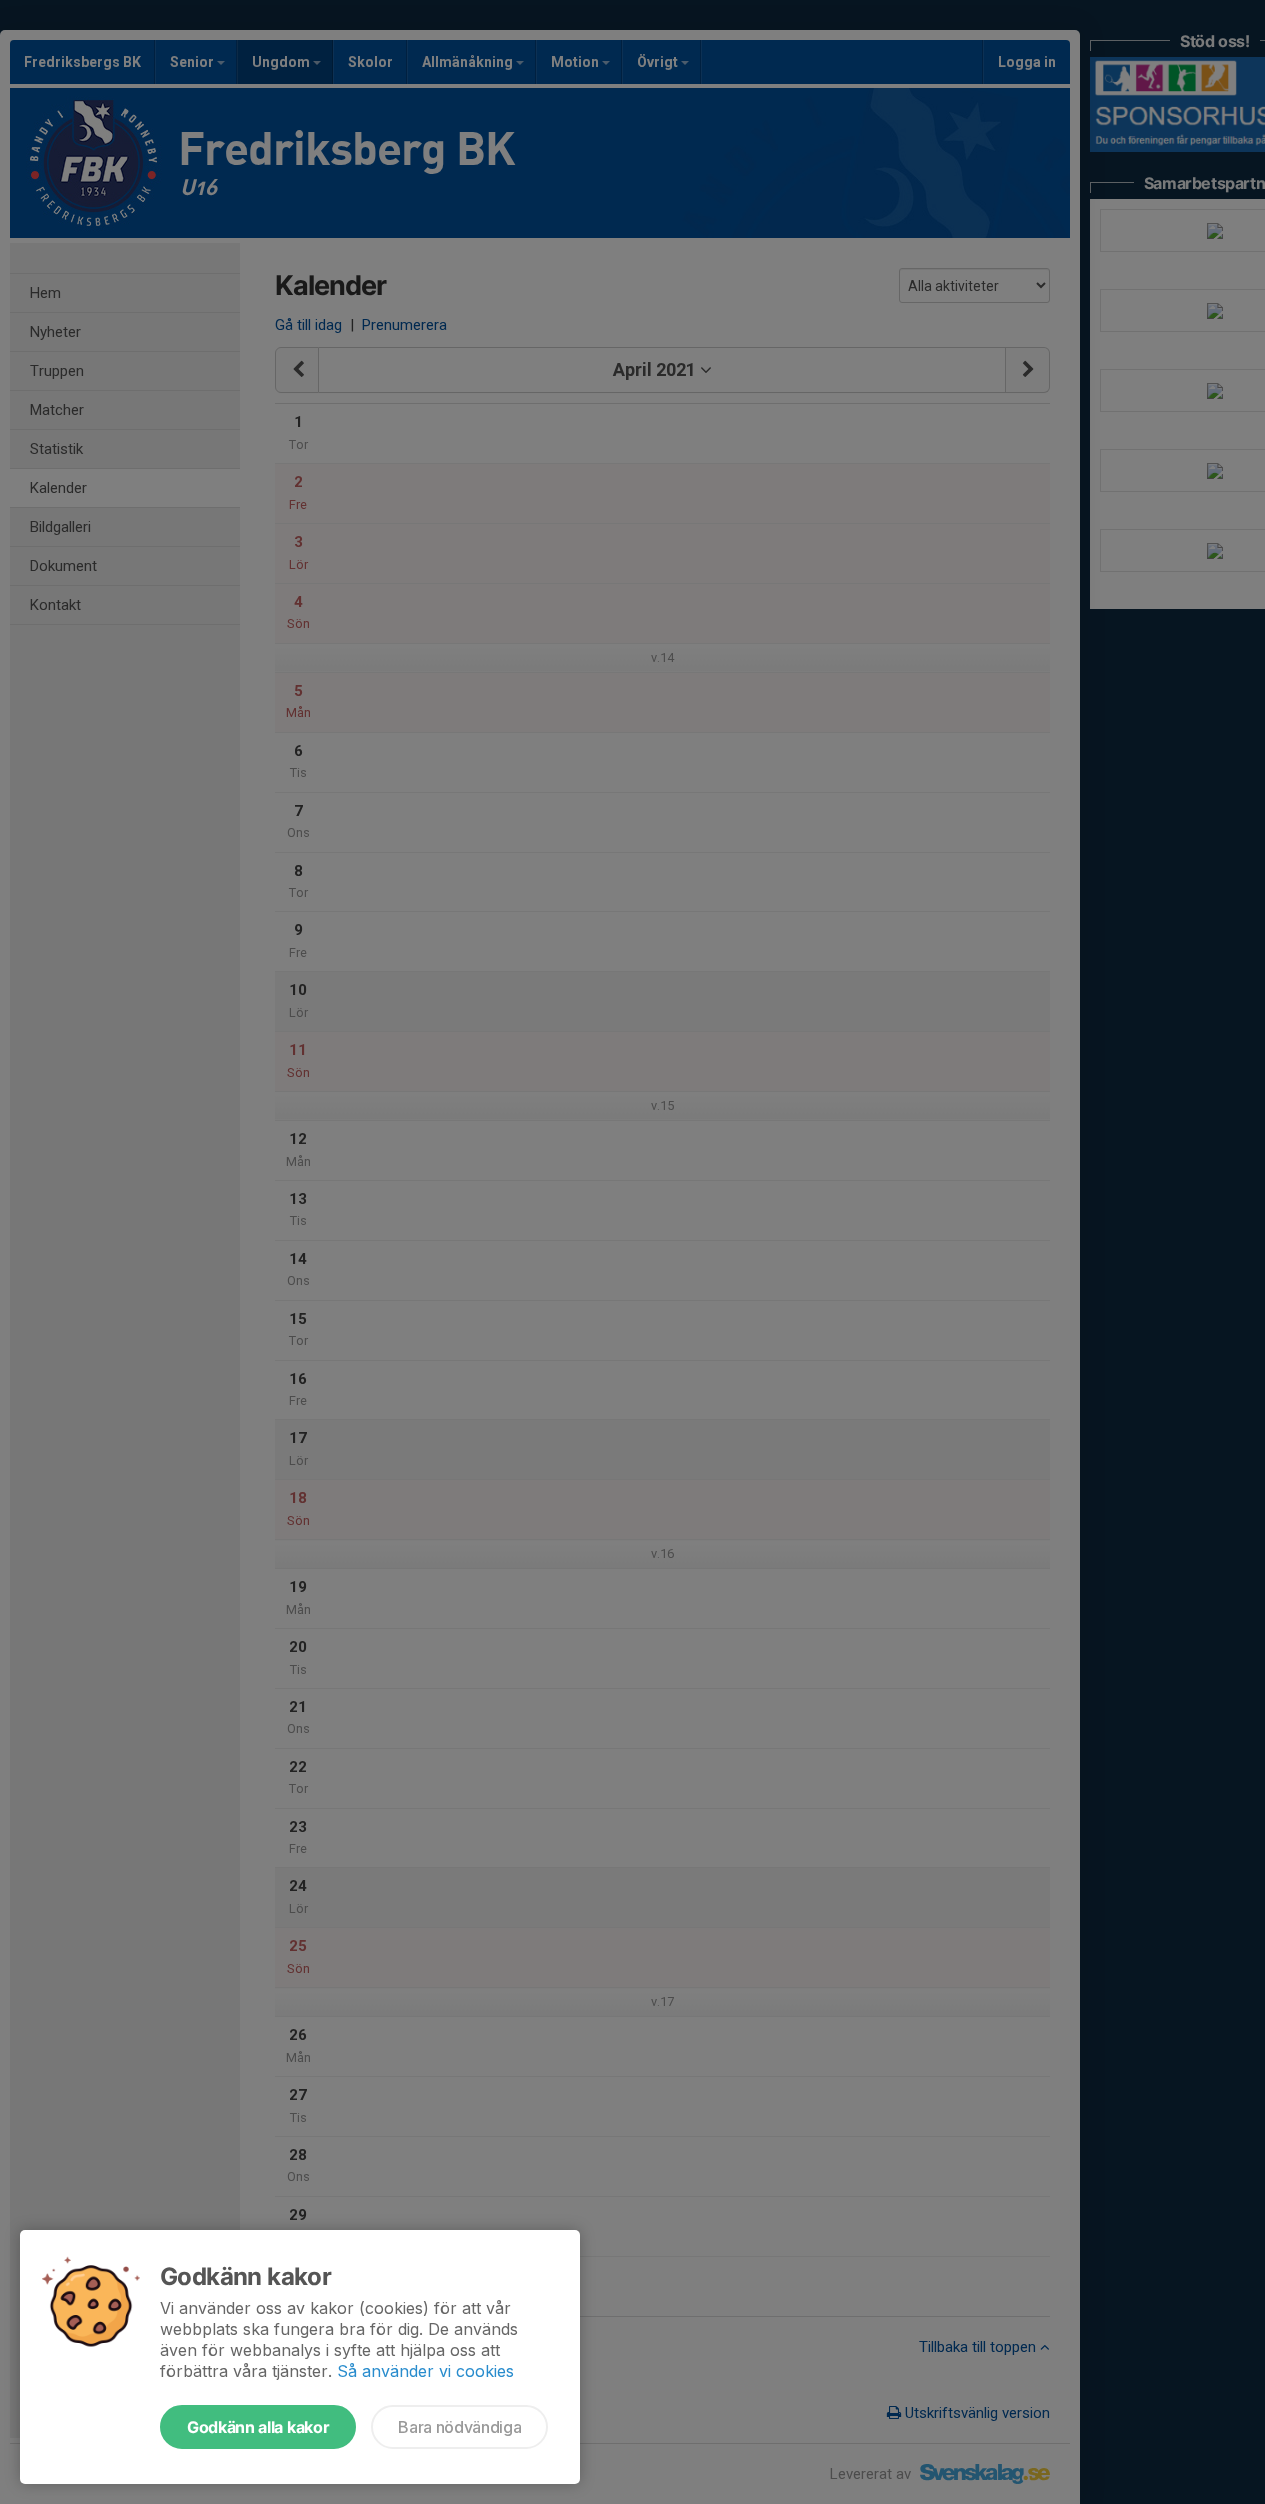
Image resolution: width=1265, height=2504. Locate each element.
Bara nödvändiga (459, 2427)
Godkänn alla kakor (258, 2427)
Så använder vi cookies (425, 2371)
